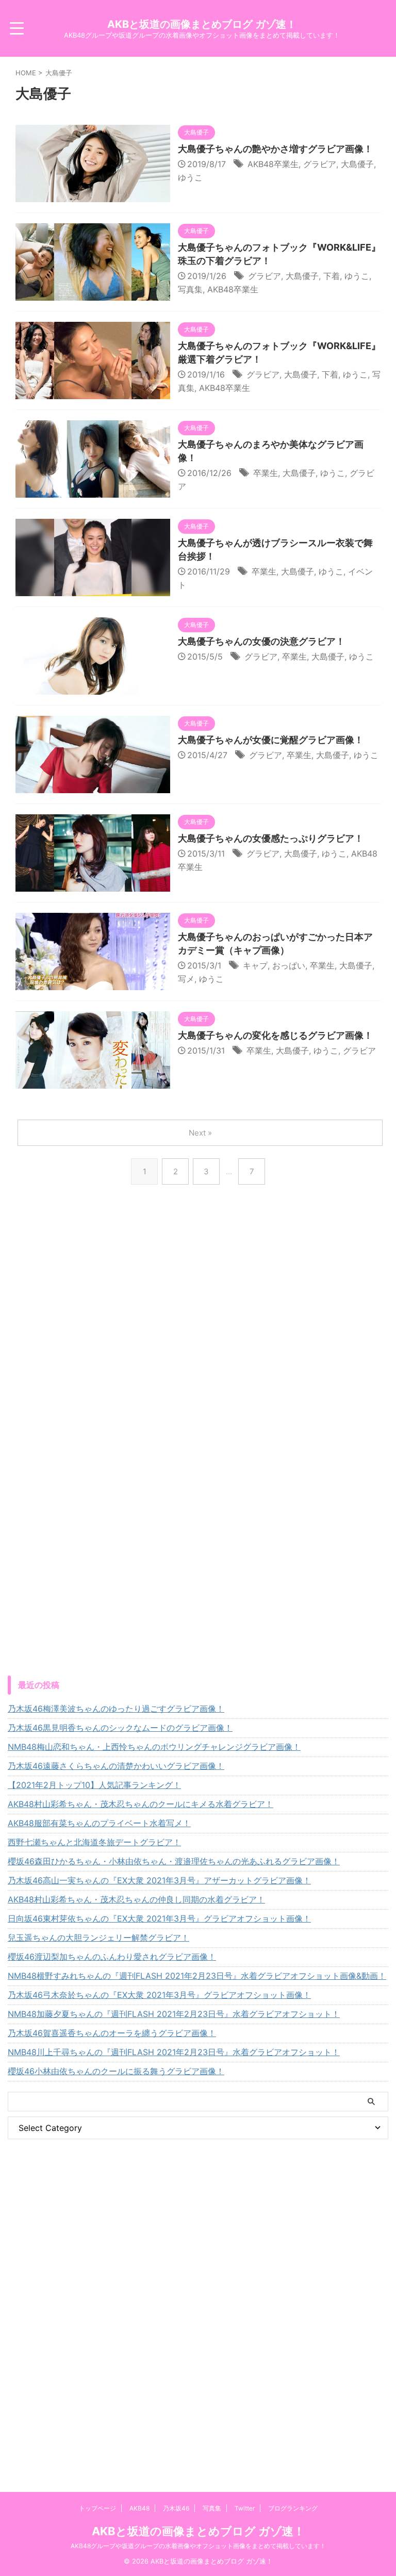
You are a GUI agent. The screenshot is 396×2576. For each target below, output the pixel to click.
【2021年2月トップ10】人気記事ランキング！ (94, 1785)
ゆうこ (190, 177)
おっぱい (289, 965)
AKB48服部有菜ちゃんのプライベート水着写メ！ (99, 1823)
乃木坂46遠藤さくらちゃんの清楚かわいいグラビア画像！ (116, 1766)
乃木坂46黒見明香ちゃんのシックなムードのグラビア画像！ (120, 1728)
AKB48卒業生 (273, 164)
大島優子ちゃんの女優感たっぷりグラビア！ (271, 838)
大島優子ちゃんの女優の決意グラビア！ (261, 641)
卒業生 (266, 473)
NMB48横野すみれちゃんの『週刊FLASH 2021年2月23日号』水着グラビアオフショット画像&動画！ (197, 1976)
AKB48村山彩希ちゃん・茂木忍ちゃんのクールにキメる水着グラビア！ (141, 1804)
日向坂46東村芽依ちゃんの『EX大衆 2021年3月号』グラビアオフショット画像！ (159, 1918)
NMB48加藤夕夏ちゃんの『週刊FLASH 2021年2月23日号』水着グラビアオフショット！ (174, 2014)
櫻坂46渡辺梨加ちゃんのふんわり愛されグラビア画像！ (112, 1957)
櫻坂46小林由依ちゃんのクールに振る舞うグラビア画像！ (116, 2071)
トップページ (97, 2508)
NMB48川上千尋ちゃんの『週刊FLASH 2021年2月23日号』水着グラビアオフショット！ (174, 2052)
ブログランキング (293, 2508)
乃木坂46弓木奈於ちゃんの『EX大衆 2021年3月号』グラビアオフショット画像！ (159, 1995)
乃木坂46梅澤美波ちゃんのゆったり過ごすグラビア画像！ (116, 1709)
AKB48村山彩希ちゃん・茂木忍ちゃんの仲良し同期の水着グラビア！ (136, 1899)
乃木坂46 (176, 2508)
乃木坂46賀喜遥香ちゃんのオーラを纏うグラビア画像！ (112, 2033)
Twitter (245, 2508)
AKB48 (139, 2508)
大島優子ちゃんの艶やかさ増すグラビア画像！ (275, 149)
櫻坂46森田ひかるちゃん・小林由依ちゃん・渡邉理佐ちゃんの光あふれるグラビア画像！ (174, 1861)
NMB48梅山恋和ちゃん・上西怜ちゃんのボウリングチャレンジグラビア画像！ (154, 1747)
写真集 (190, 289)
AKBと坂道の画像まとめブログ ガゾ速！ (202, 24)
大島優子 (357, 164)
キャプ (255, 965)
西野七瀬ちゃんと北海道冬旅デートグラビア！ (94, 1842)
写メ (186, 979)
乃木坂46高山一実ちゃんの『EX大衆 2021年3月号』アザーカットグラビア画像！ (159, 1880)
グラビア (320, 164)
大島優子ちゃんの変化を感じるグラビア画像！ (275, 1035)
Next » (200, 1133)
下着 (332, 276)
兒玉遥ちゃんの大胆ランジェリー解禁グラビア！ (98, 1938)
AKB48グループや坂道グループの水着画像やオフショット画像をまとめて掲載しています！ (198, 2546)
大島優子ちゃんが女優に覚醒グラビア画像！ (271, 740)
